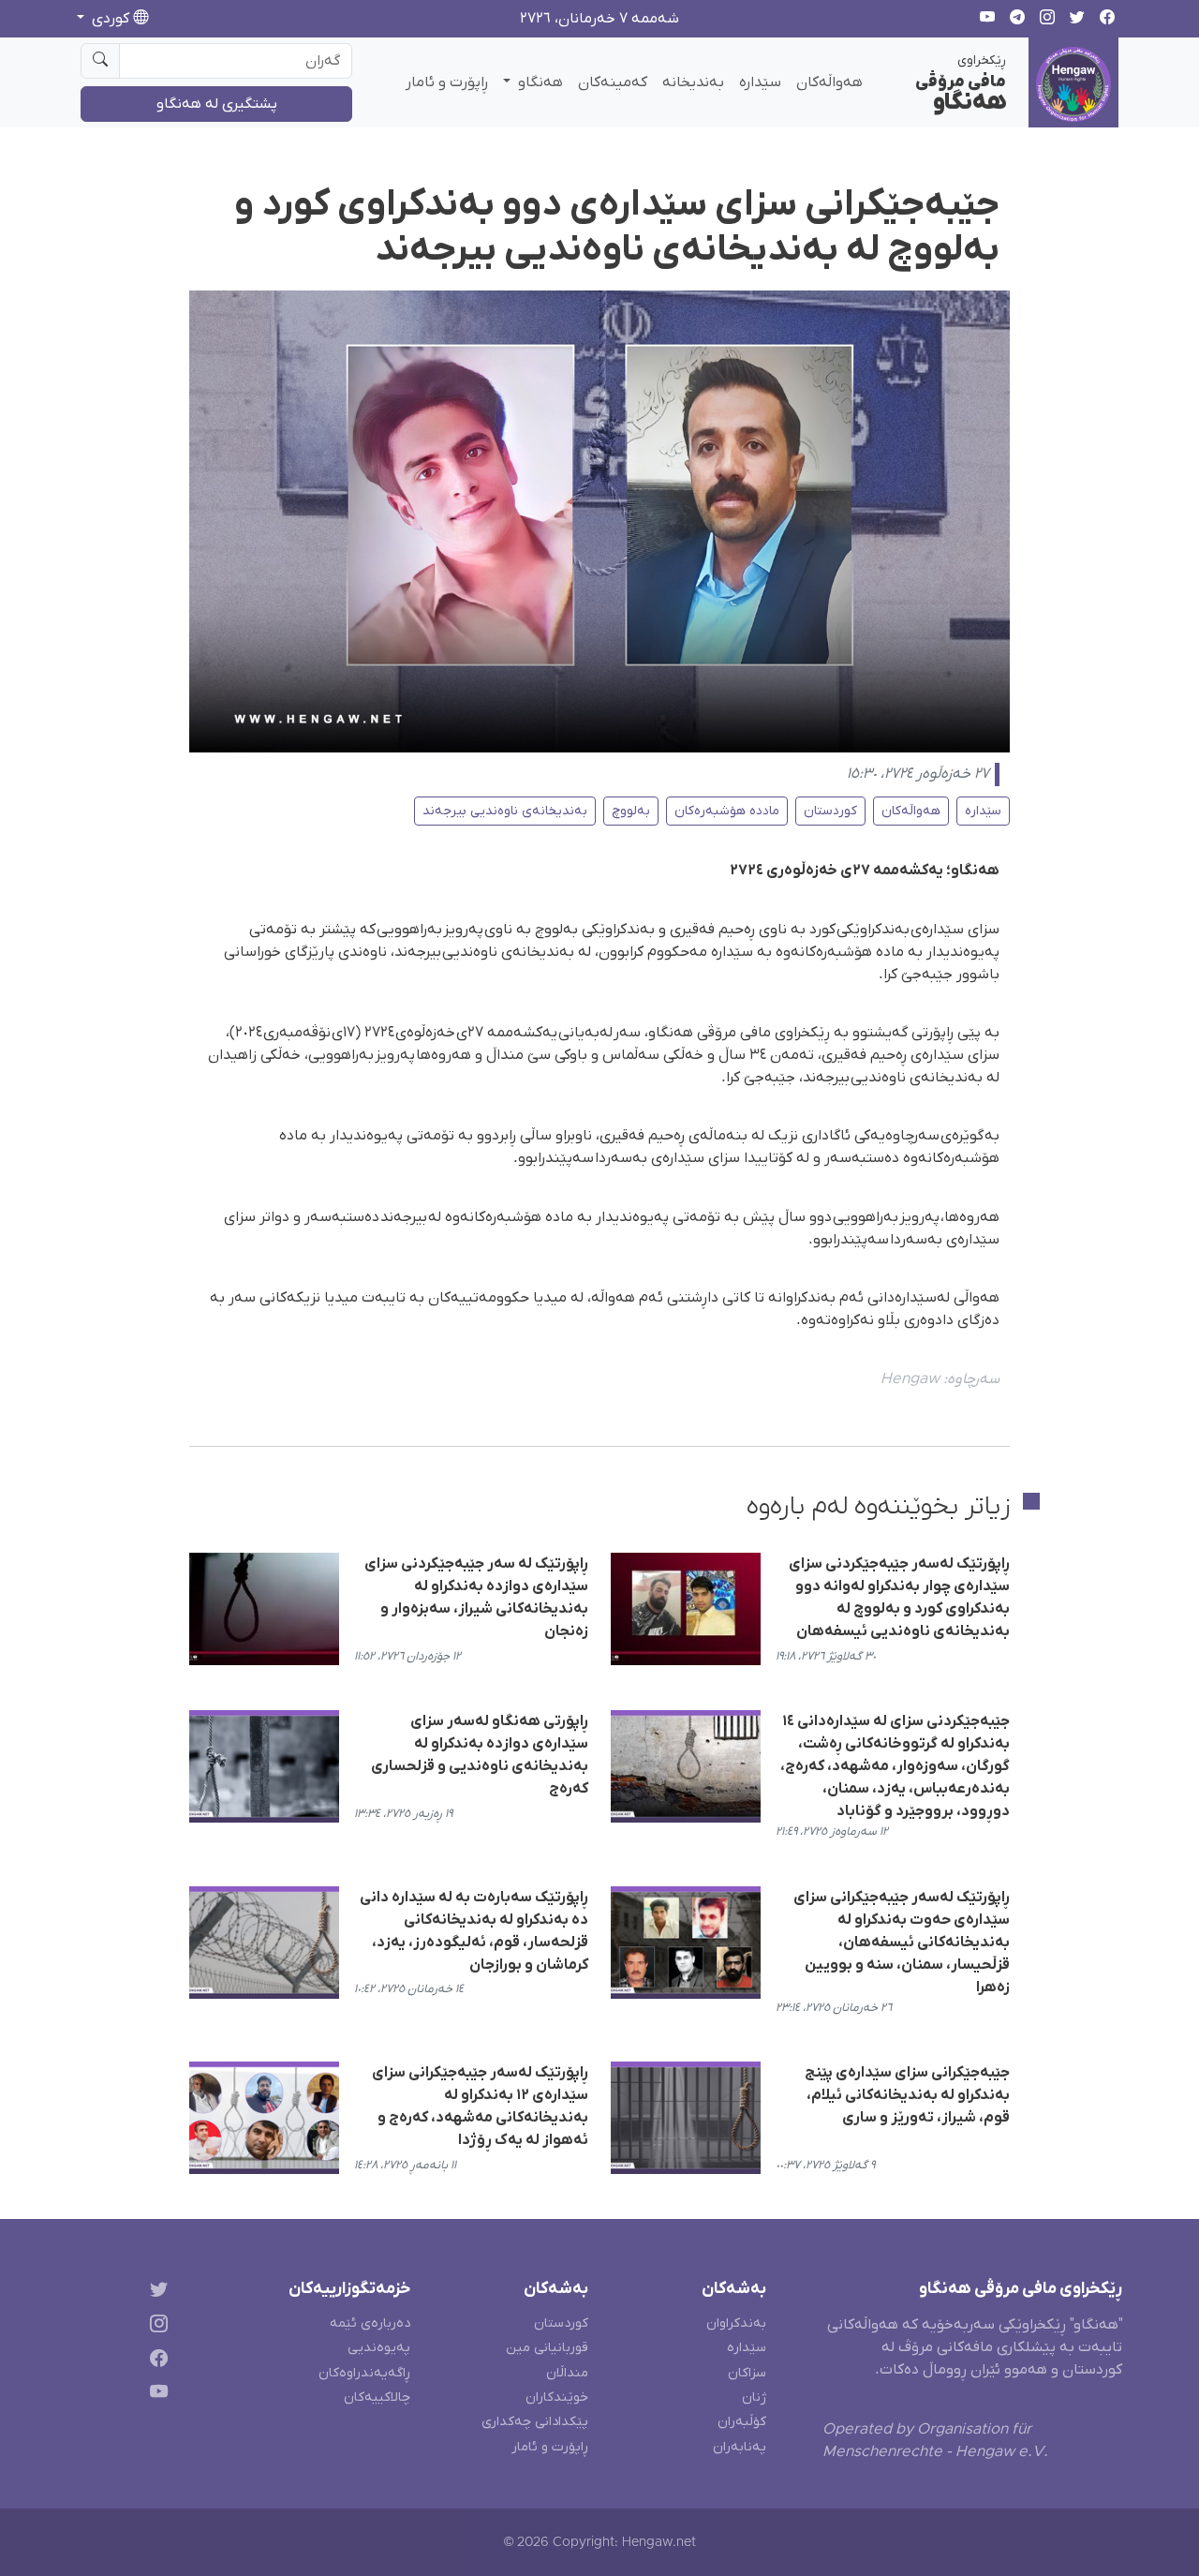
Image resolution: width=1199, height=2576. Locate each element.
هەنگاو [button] (539, 82)
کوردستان (830, 811)
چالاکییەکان (377, 2397)
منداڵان (567, 2373)
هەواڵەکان (829, 82)
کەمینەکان (613, 82)
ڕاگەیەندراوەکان (364, 2373)
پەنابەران (740, 2447)
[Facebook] (155, 2361)
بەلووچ (631, 811)
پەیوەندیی (379, 2348)
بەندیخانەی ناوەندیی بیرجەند (505, 811)
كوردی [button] (111, 19)
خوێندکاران (557, 2397)
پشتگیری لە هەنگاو (217, 104)
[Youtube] (155, 2396)
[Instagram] (155, 2326)
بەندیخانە (693, 82)
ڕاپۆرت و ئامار (447, 82)
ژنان (754, 2397)
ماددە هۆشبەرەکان (727, 811)
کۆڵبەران (742, 2422)
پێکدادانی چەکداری (535, 2422)
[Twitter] (155, 2293)
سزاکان (747, 2373)
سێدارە (760, 82)
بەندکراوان (736, 2323)
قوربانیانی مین (547, 2348)
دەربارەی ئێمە (370, 2323)
